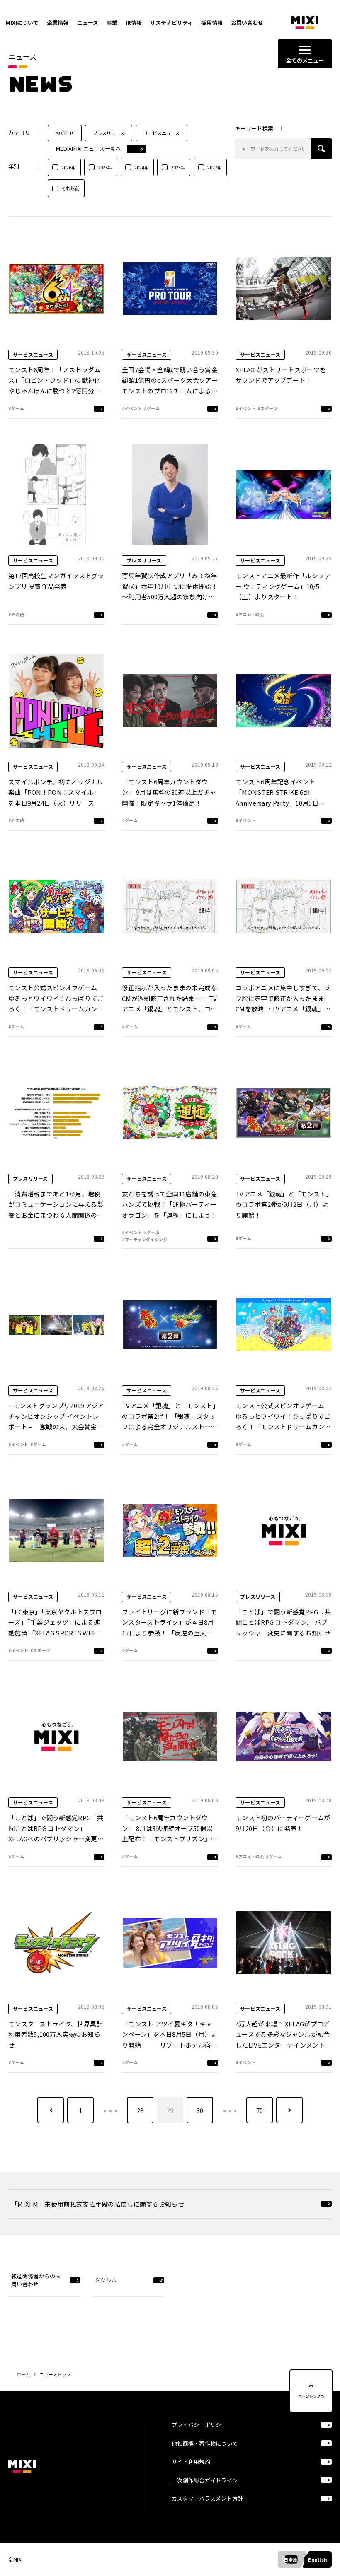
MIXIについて (22, 23)
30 (200, 2110)
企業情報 (58, 23)
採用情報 (212, 23)
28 (140, 2110)
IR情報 (134, 23)
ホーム (23, 2374)
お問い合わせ (247, 23)
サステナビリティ (171, 23)
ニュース (88, 23)
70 (260, 2110)
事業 (112, 23)
